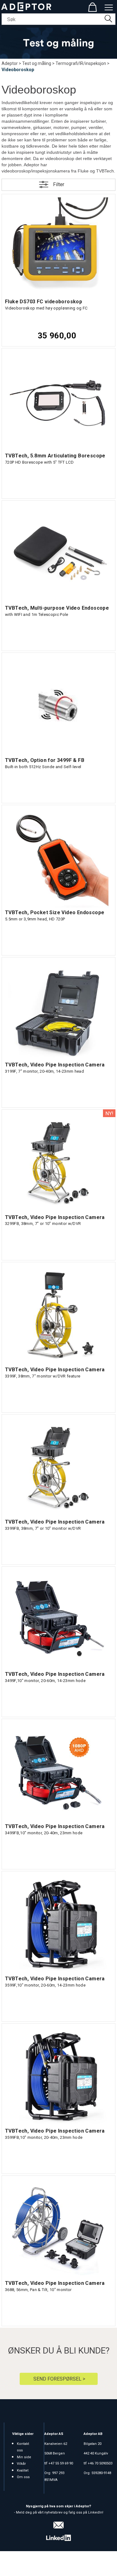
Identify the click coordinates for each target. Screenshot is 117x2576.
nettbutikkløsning (72, 2564)
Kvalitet (23, 2471)
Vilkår (21, 2464)
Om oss (23, 2477)
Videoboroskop (18, 70)
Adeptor (10, 63)
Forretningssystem (29, 2564)
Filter (59, 184)
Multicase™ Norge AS (58, 2570)
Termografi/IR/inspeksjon (81, 63)
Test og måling (37, 63)
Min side (24, 2457)
